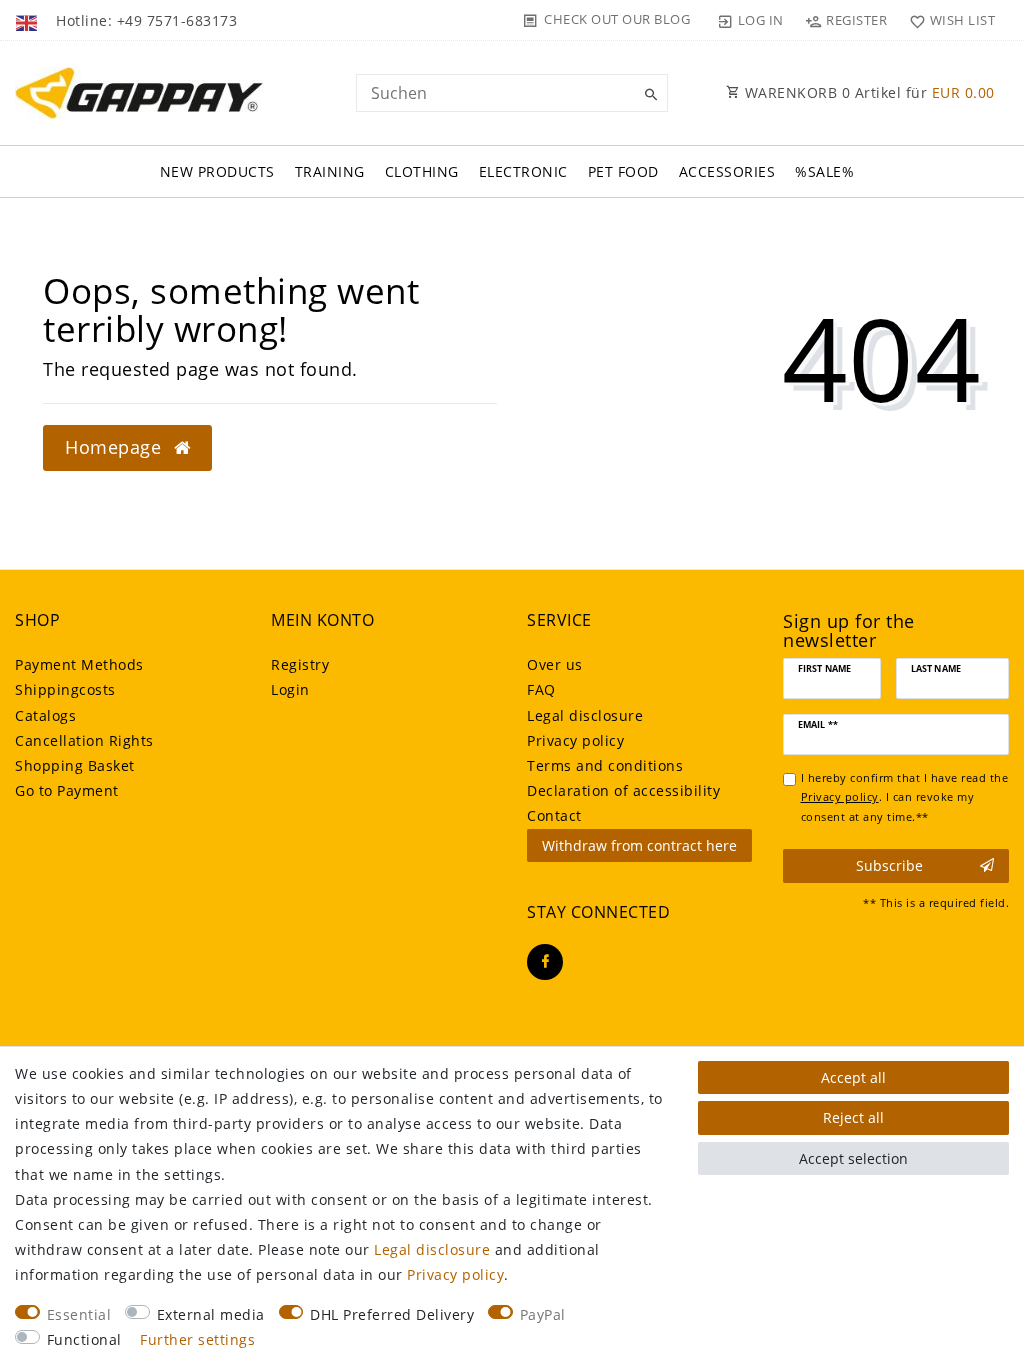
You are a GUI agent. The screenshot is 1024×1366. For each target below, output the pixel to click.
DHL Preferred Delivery (392, 1314)
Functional (84, 1339)
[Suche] (648, 95)
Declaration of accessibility (623, 790)
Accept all (853, 1077)
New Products (217, 171)
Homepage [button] (116, 447)
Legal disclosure (585, 715)
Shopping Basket (75, 765)
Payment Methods (79, 664)
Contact (554, 815)
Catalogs (45, 715)
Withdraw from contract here (639, 845)
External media (211, 1314)
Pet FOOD (623, 171)
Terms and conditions (605, 765)
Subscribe (889, 865)
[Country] (28, 20)
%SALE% (824, 171)
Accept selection (853, 1158)
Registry (300, 664)
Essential (79, 1314)
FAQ (541, 689)
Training (330, 171)
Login (290, 689)
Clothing (422, 171)
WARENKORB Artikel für (867, 92)
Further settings (197, 1339)
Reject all (853, 1117)
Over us (555, 664)
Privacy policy (575, 740)
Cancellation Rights (84, 740)
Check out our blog (617, 19)
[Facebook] (545, 962)
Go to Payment (67, 790)
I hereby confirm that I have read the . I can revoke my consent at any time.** (905, 797)
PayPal (543, 1314)
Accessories (727, 171)
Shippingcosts (65, 689)
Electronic (523, 171)
